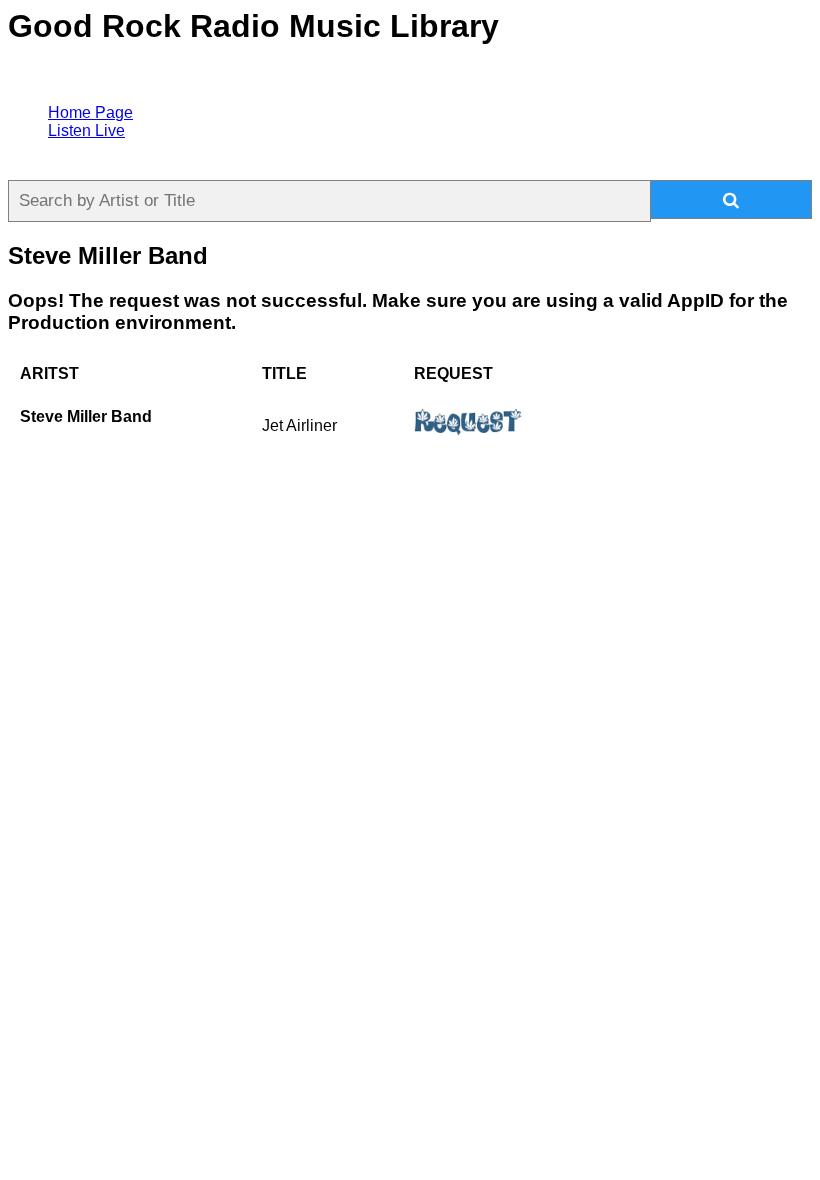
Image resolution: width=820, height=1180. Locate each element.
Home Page (90, 112)
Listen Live (86, 130)
